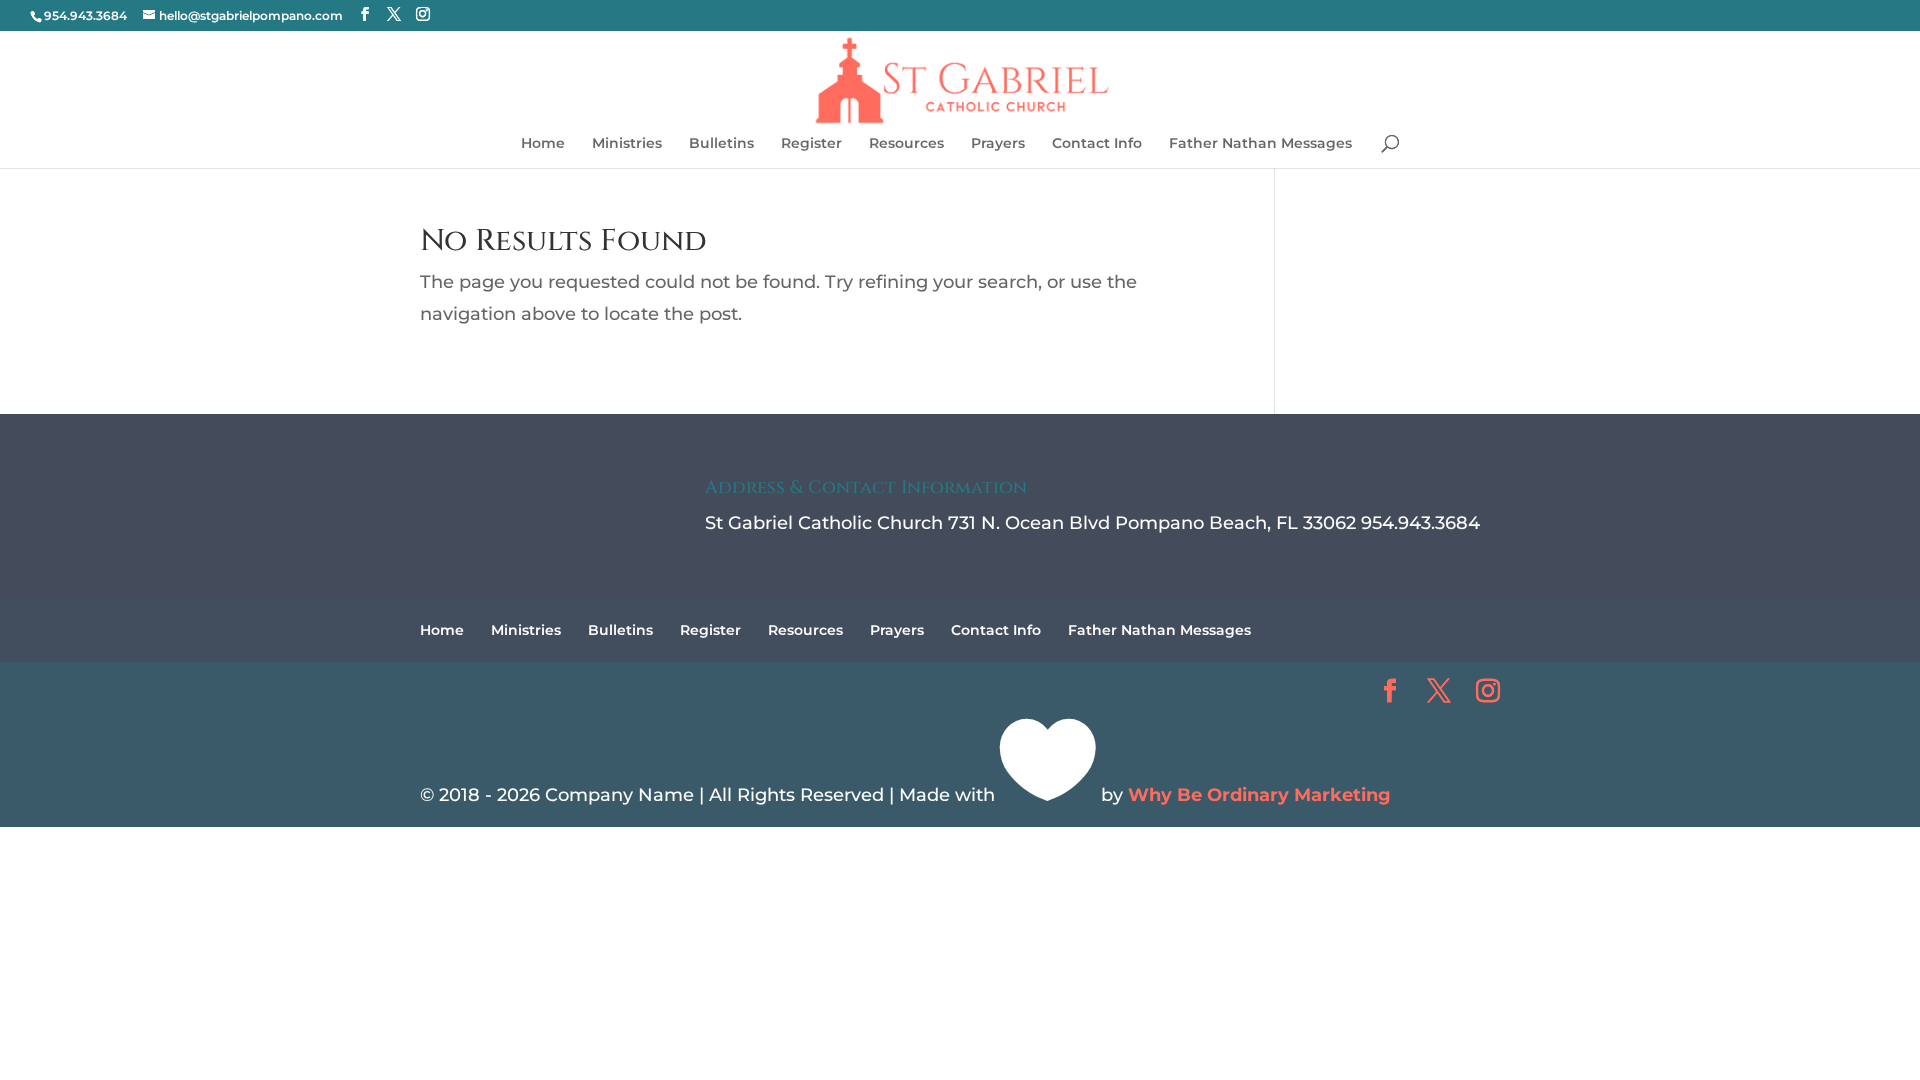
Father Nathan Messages (1260, 144)
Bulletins (721, 144)
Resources (906, 144)
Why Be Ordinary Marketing (1259, 795)
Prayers (998, 144)
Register (811, 144)
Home (543, 144)
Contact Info (1097, 144)
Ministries (627, 144)
